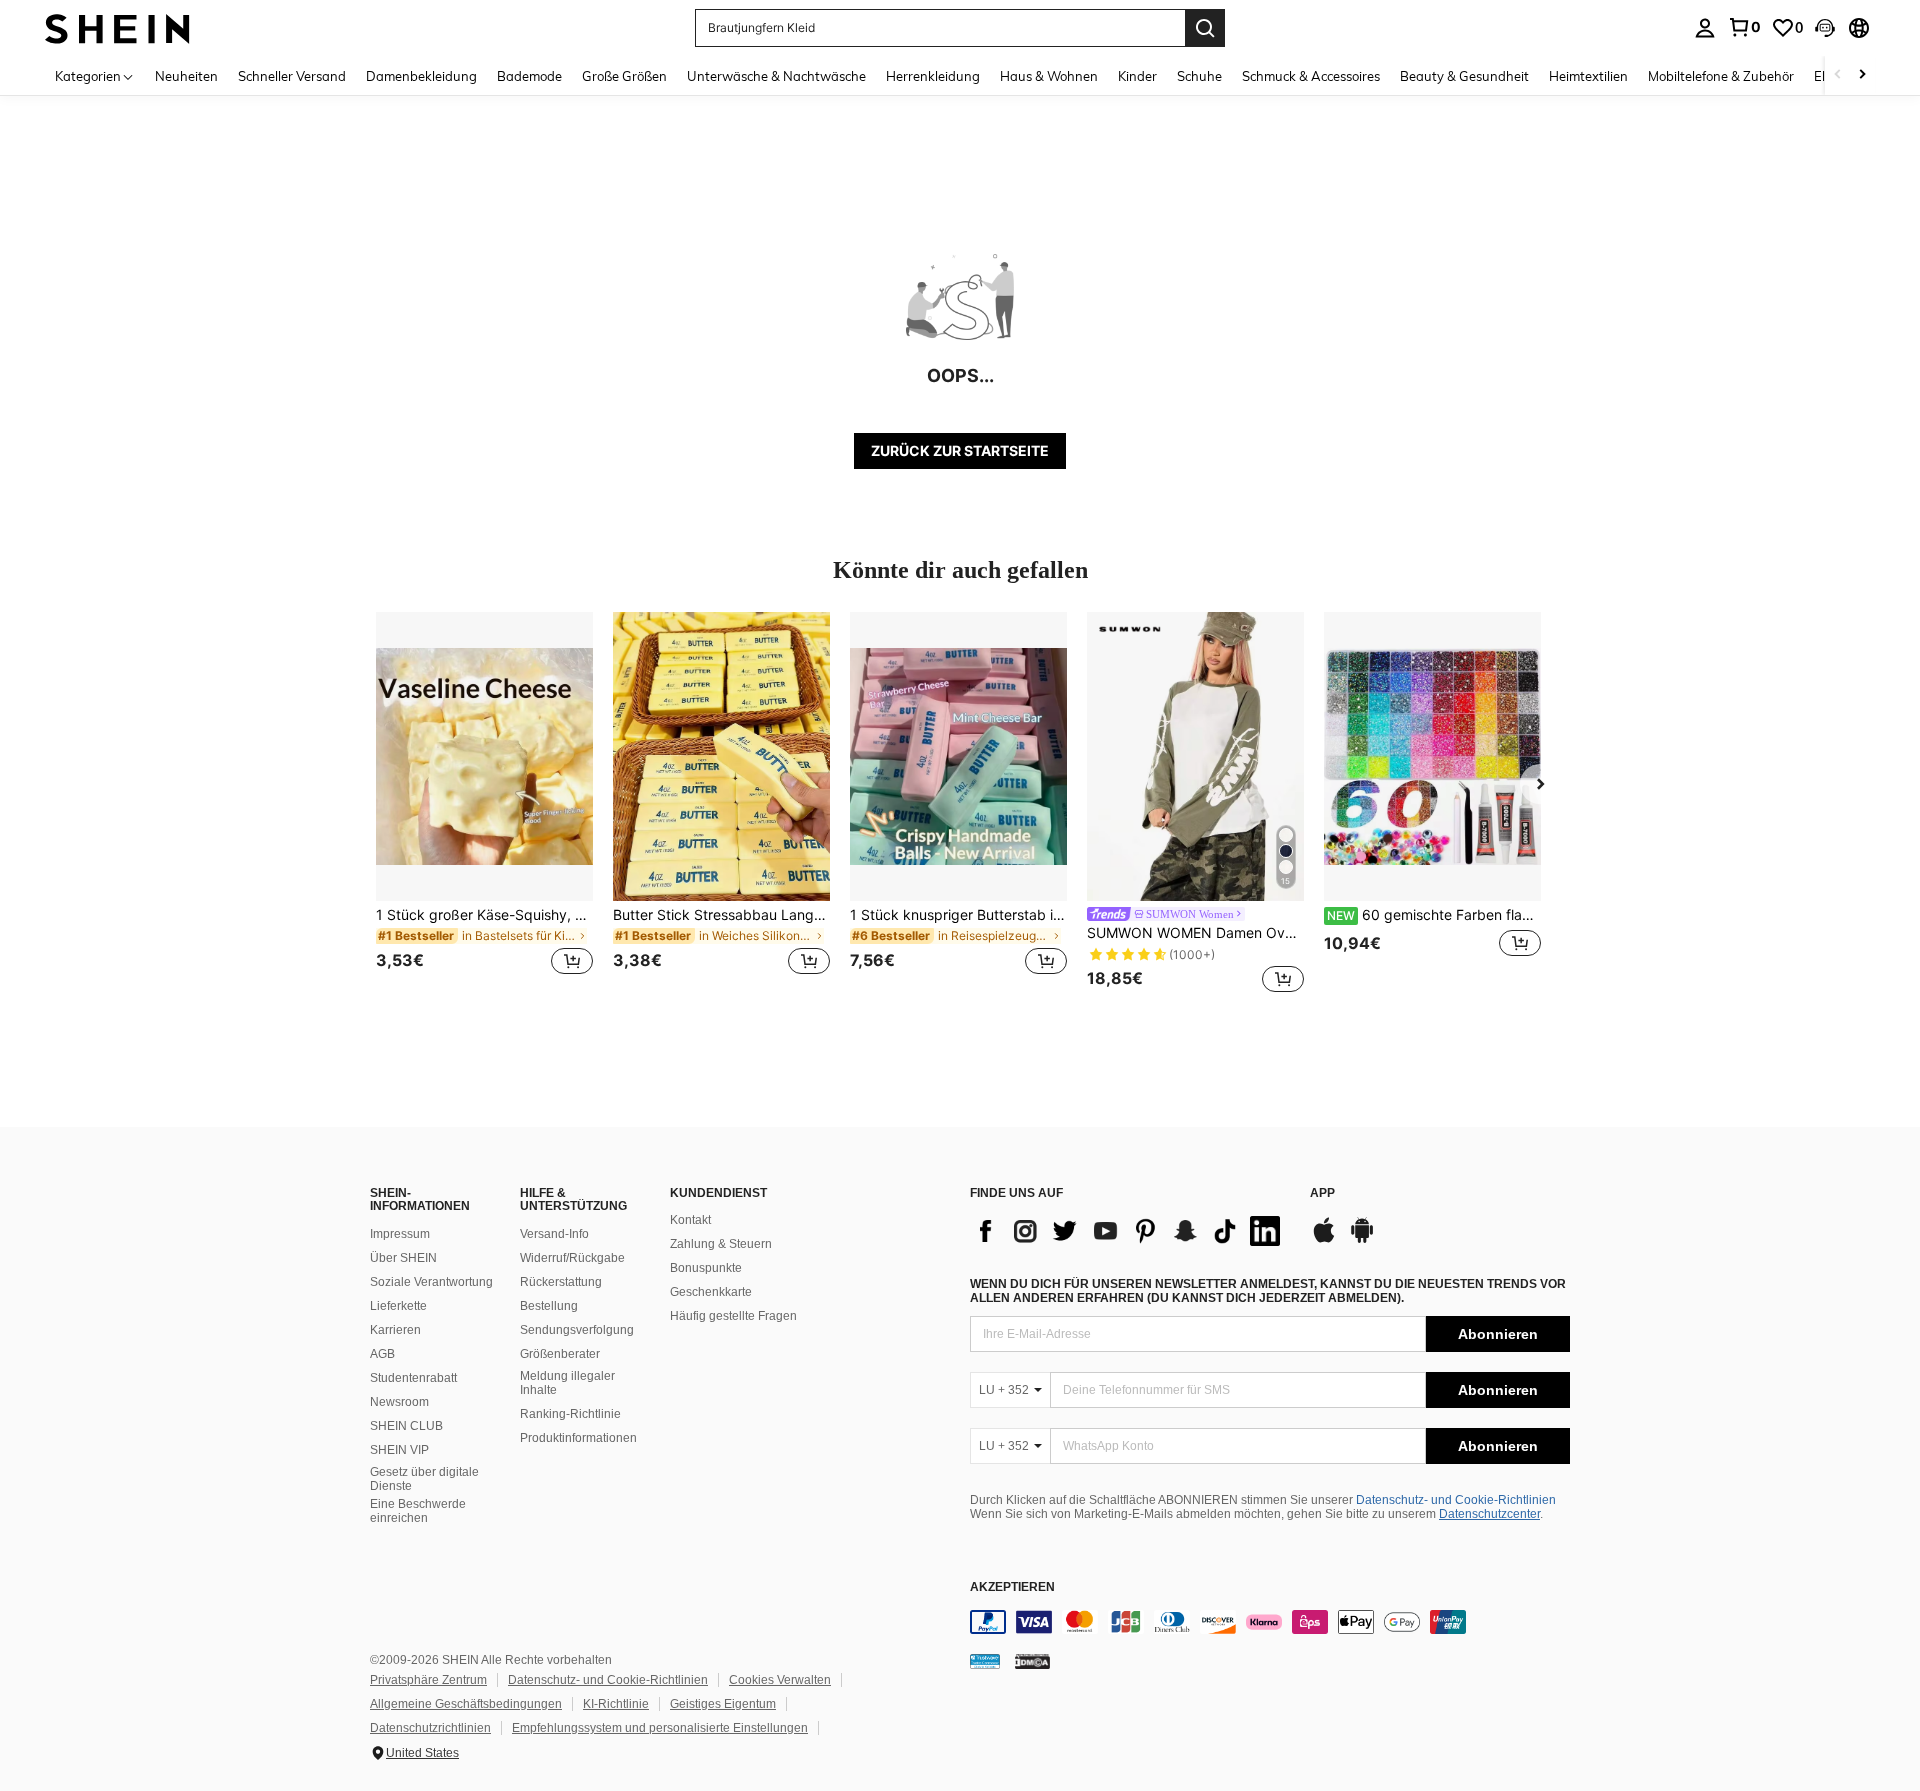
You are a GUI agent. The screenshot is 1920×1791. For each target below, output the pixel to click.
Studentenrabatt (413, 1378)
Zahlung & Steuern (721, 1244)
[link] (1744, 27)
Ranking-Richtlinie (570, 1414)
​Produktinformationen (578, 1438)
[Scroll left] (1838, 75)
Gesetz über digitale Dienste (424, 1479)
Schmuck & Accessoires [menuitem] (1311, 76)
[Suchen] (1205, 28)
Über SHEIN (403, 1258)
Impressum (400, 1234)
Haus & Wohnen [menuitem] (1049, 76)
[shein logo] (117, 27)
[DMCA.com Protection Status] (1032, 1661)
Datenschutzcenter (1489, 1514)
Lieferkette (398, 1306)
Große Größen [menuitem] (624, 76)
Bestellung (549, 1306)
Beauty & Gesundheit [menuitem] (1464, 76)
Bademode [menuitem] (529, 76)
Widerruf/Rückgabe (572, 1258)
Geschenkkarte (711, 1292)
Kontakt (690, 1220)
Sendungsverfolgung (577, 1330)
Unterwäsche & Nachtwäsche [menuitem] (776, 76)
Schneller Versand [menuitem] (292, 76)
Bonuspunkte (706, 1268)
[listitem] (484, 805)
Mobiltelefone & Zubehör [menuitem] (1721, 76)
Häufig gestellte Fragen (733, 1316)
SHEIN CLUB (406, 1426)
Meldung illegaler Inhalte (567, 1383)
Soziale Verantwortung (431, 1282)
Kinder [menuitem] (1137, 76)
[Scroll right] (1862, 75)
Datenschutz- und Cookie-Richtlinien (1456, 1500)
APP (1322, 1193)
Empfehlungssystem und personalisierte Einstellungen (660, 1728)
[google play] (1362, 1240)
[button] (1825, 28)
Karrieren (395, 1330)
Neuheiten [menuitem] (186, 76)
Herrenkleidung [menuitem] (933, 76)
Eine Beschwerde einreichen (418, 1511)
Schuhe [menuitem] (1199, 76)
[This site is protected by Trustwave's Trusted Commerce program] (985, 1661)
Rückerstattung (561, 1282)
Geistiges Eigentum (723, 1704)
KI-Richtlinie (616, 1704)
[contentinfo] (1270, 1622)
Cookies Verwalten (780, 1680)
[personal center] (1705, 28)
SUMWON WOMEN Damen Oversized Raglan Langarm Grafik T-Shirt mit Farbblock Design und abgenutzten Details (1195, 933)
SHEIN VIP (399, 1450)
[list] (1130, 1231)
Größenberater (560, 1354)
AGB (382, 1354)
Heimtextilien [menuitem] (1588, 76)
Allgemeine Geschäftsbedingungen (466, 1704)
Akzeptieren (1012, 1587)
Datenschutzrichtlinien (430, 1728)
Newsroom (399, 1402)
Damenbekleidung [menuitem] (421, 76)
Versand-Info (554, 1234)
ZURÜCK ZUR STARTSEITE (960, 450)
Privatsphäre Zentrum (428, 1680)
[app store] (1324, 1240)
